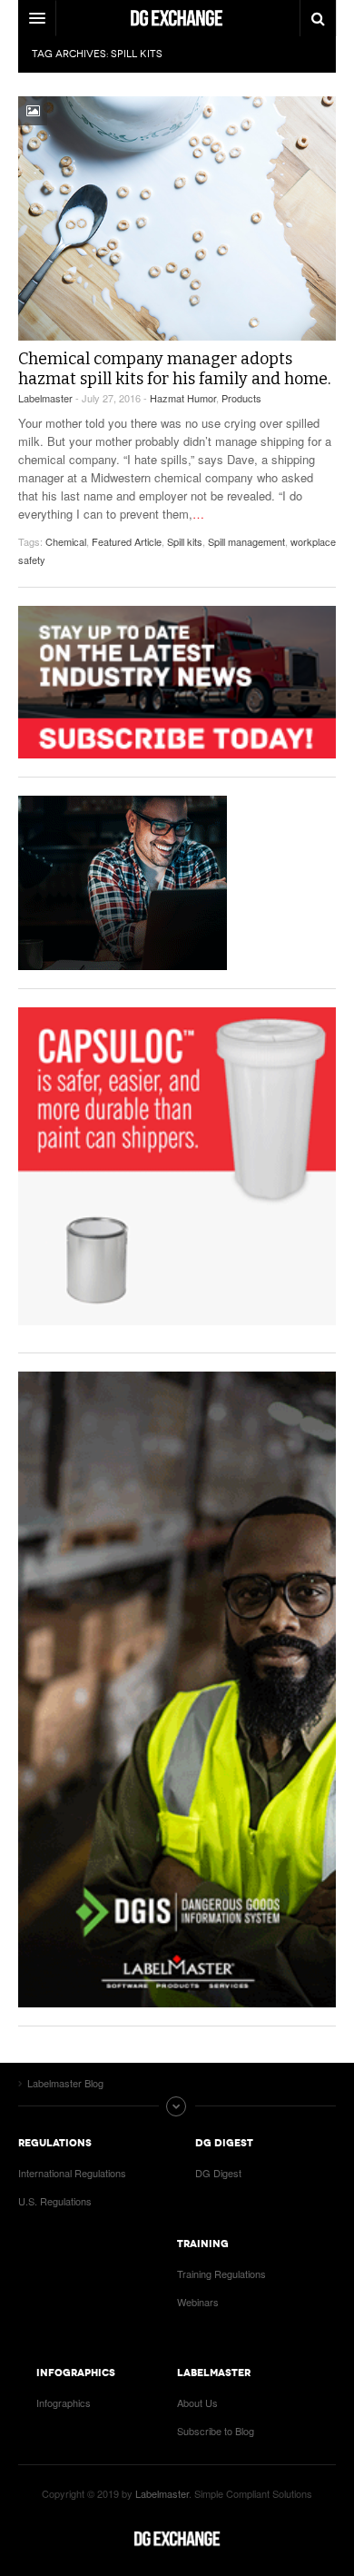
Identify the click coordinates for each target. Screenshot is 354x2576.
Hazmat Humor (183, 398)
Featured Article (127, 541)
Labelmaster (45, 398)
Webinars (198, 2302)
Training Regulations (221, 2274)
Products (241, 398)
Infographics (64, 2403)
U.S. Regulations (55, 2201)
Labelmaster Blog (177, 2539)
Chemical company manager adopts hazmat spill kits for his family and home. (174, 369)
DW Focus (177, 18)
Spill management (246, 541)
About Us (197, 2403)
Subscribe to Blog (216, 2431)
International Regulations (72, 2173)
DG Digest (218, 2173)
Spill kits (185, 541)
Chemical (66, 541)
